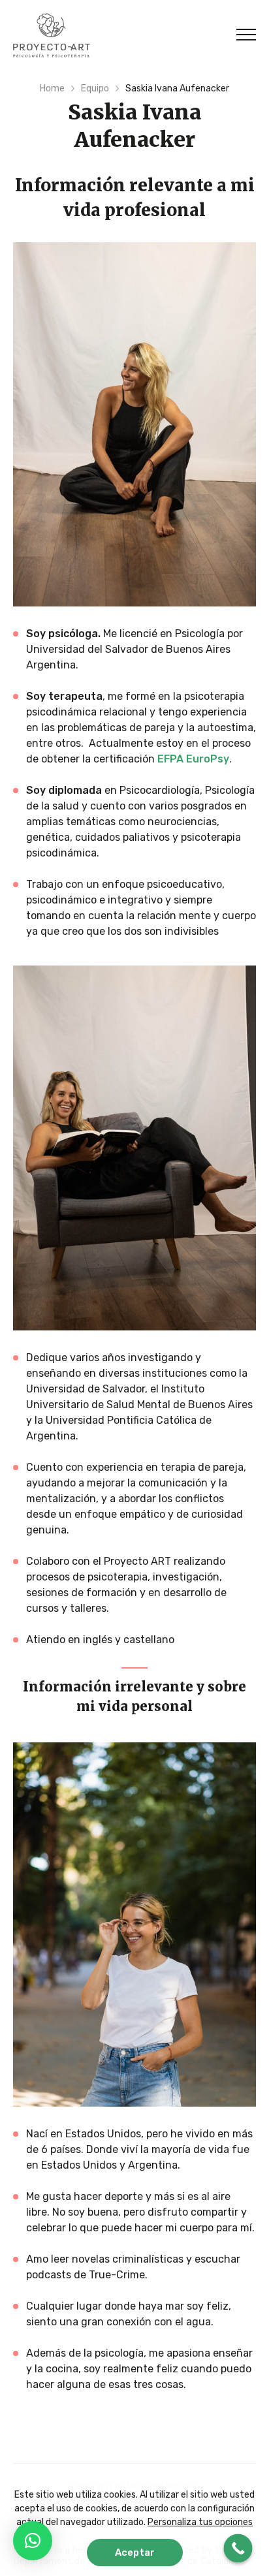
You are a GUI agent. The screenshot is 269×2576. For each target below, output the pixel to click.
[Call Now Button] (238, 2549)
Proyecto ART (52, 35)
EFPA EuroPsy (193, 759)
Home (52, 88)
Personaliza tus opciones (200, 2522)
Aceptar (135, 2552)
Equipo (95, 88)
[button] (33, 2541)
